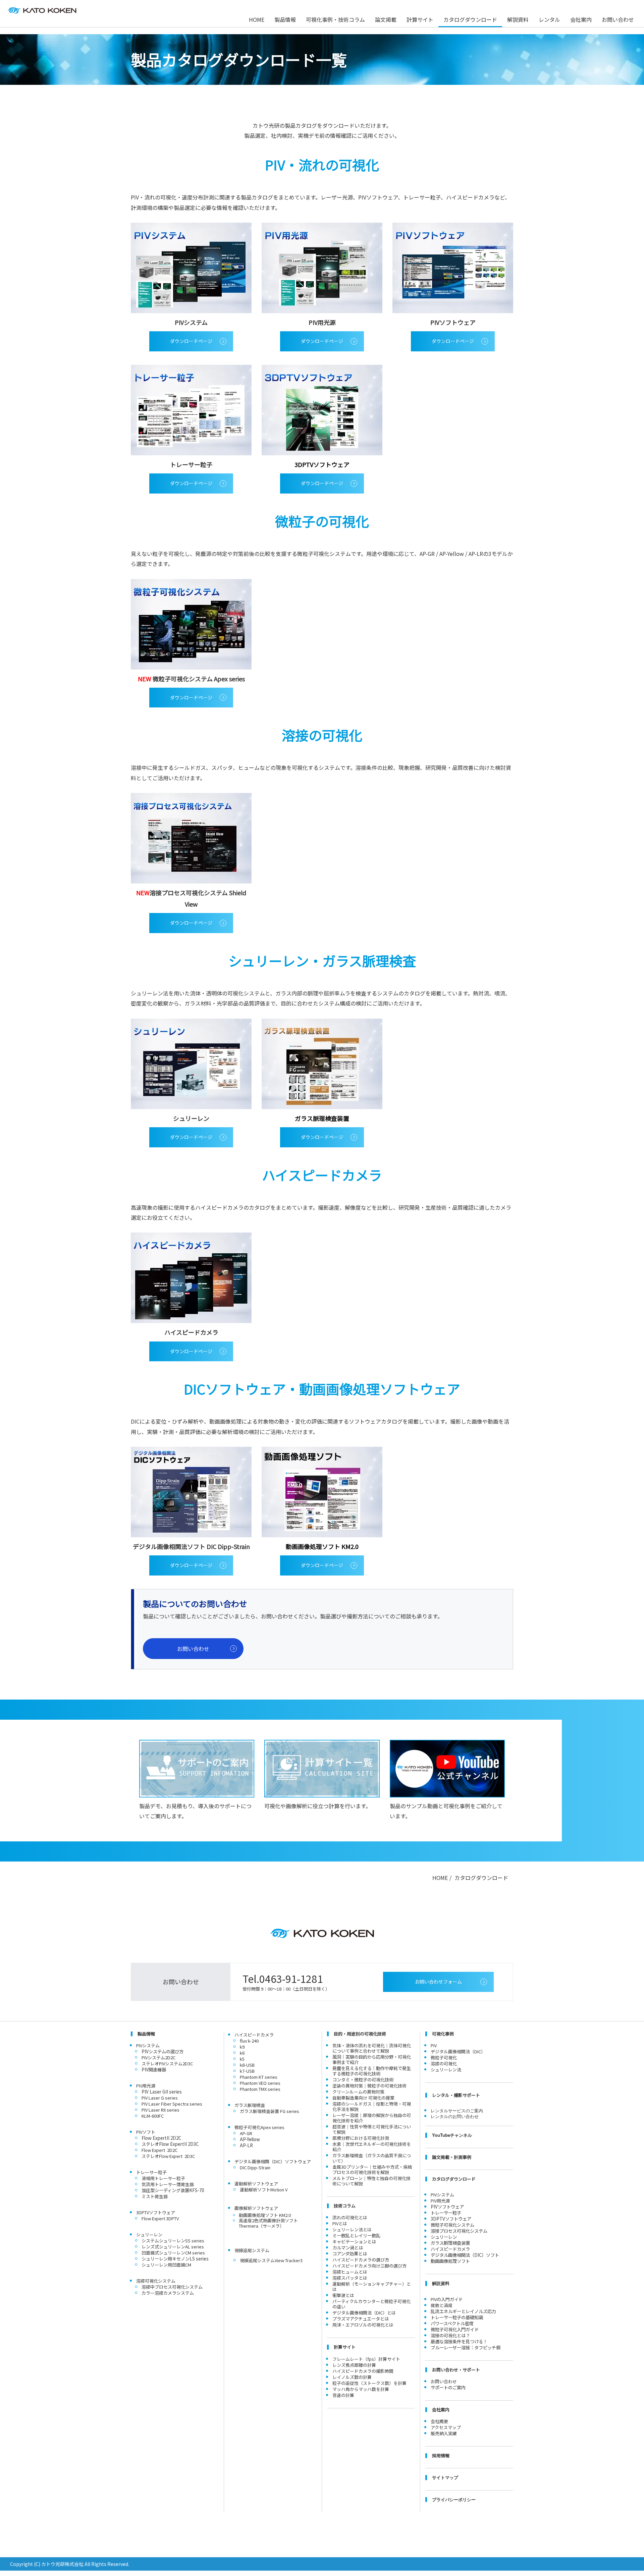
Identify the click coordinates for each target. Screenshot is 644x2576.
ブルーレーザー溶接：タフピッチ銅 (466, 2348)
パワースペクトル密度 (452, 2323)
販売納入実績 (444, 2433)
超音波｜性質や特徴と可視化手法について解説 (372, 2129)
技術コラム (345, 2206)
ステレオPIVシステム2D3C (167, 2064)
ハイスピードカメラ (254, 2035)
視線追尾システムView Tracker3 (271, 2260)
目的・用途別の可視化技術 (360, 2034)
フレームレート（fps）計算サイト (366, 2359)
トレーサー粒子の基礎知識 (457, 2317)
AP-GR (246, 2133)
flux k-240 (249, 2041)
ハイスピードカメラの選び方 (361, 2260)
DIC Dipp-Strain (255, 2167)
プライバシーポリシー (454, 2499)
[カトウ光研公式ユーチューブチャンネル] (447, 1769)
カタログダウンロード (470, 19)
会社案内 (581, 19)
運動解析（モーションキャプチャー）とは (372, 2286)
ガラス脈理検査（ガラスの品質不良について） (372, 2158)
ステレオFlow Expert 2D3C (168, 2156)
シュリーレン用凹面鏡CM (166, 2265)
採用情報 (441, 2455)
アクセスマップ (446, 2427)
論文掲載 (386, 19)
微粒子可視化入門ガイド (455, 2329)
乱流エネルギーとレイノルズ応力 (463, 2311)
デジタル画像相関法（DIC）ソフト (465, 2255)
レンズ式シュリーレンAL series (173, 2247)
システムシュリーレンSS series (173, 2241)
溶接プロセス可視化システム (459, 2231)
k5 (242, 2059)
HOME (257, 19)
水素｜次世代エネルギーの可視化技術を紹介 (372, 2147)
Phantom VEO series (260, 2083)
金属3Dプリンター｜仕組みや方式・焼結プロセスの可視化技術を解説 (372, 2169)
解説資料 (518, 19)
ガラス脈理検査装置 (450, 2243)
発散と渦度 (442, 2305)
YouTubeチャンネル (452, 2135)
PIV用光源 (440, 2201)
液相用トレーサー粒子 (163, 2178)
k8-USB (247, 2065)
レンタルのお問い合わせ (455, 2116)
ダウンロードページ (191, 341)
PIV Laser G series (160, 2098)
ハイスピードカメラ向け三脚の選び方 (369, 2266)
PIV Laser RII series (160, 2110)
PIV (434, 2045)
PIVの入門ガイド (447, 2299)
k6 (242, 2053)
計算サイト (420, 19)
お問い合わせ (618, 19)
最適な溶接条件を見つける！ (459, 2341)
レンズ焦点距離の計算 (354, 2365)
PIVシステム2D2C (158, 2057)
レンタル (549, 19)
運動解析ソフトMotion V (264, 2190)
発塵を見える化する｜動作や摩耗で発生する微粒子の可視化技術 (372, 2071)
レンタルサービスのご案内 (457, 2110)
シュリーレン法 (446, 2070)
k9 (242, 2047)
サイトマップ (445, 2477)
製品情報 (285, 19)
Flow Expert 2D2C (159, 2150)
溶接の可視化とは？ (450, 2335)
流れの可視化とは (350, 2217)
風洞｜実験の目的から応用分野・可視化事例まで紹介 (372, 2059)
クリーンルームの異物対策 (358, 2092)
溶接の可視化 (444, 2064)
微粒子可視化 (444, 2057)
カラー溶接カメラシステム (168, 2293)
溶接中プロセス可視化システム (172, 2287)
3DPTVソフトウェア (451, 2219)
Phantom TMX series (260, 2089)
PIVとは (340, 2223)
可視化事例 (443, 2034)
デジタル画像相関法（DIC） (458, 2051)
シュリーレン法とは (352, 2229)
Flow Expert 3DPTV (160, 2218)
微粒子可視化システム (452, 2225)
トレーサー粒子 (446, 2213)
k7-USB (247, 2071)
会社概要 (439, 2421)
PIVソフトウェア (447, 2207)
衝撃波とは (343, 2295)
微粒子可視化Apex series (259, 2127)
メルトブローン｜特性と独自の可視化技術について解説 (371, 2181)
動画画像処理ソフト (450, 2261)
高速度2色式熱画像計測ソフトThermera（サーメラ (268, 2223)
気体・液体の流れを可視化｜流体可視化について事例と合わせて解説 (372, 2048)
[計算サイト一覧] (322, 1769)
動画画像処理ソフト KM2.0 (265, 2215)
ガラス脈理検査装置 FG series (270, 2111)
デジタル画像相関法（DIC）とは (364, 2313)
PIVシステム (442, 2195)
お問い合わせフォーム (438, 1982)
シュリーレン (444, 2237)
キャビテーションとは (354, 2242)
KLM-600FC (153, 2116)
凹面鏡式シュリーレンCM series (173, 2253)
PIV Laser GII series (162, 2092)
